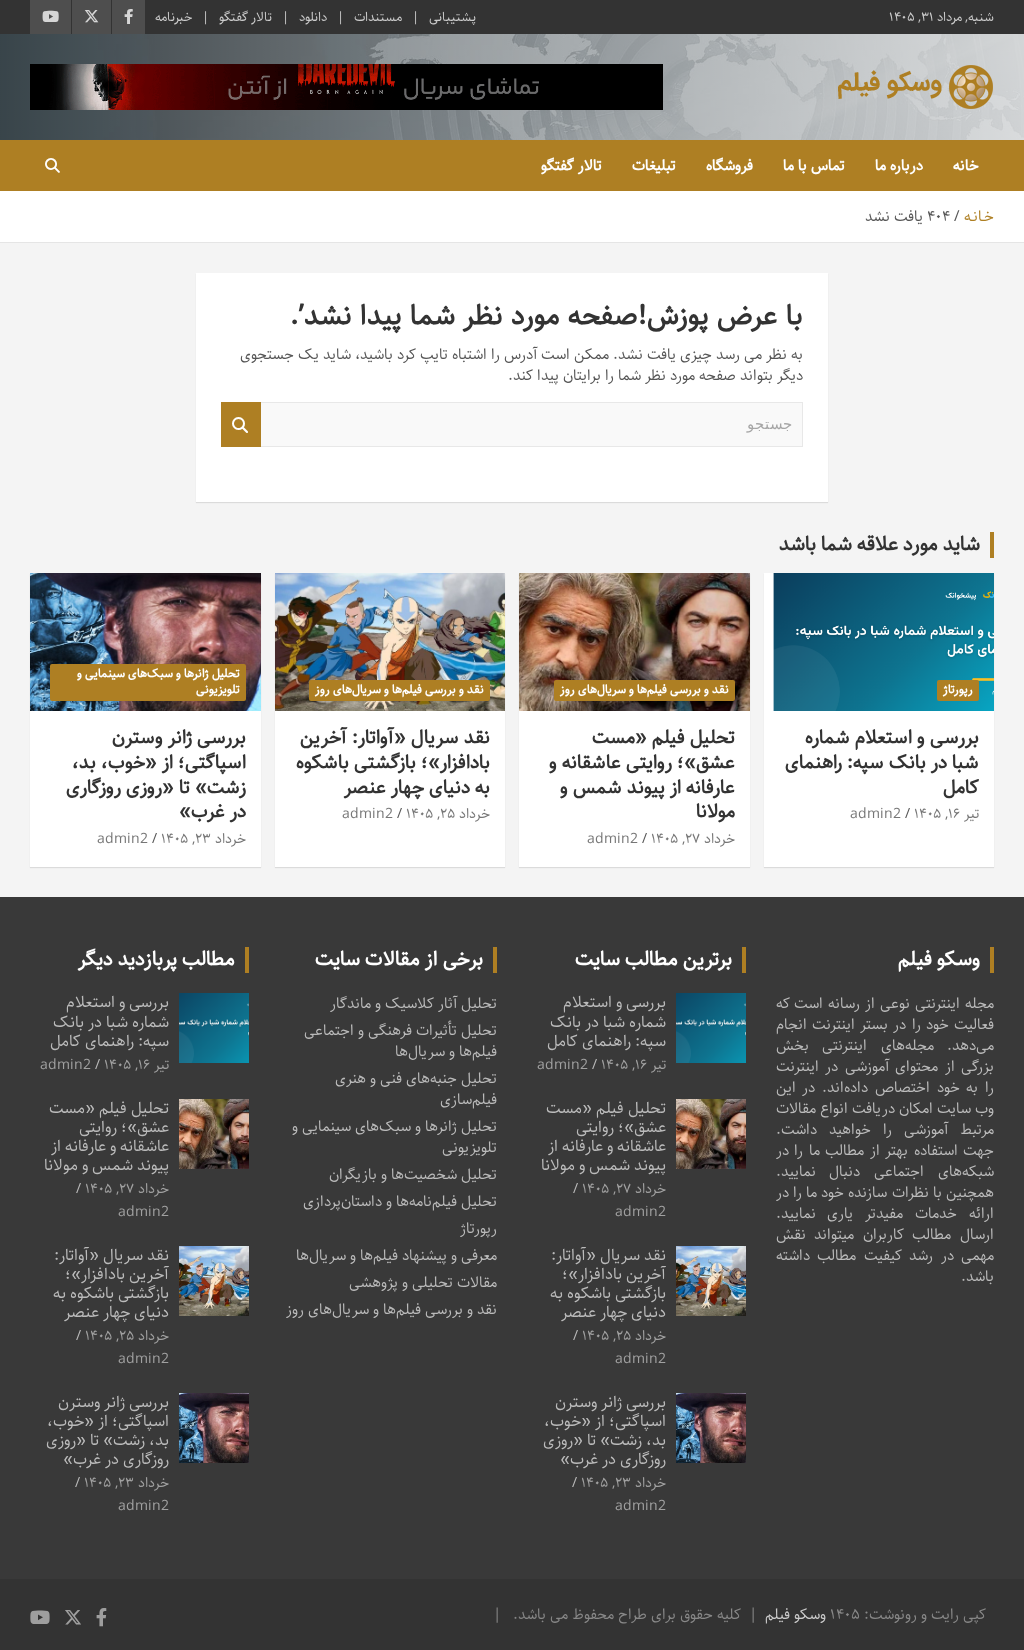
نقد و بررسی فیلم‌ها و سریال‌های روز (644, 689)
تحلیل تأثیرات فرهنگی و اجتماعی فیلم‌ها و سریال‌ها (400, 1041)
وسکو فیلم (795, 1614)
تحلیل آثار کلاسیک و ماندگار (413, 1003)
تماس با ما (814, 165)
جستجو (241, 424)
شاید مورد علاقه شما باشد (879, 544)
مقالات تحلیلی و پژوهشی (423, 1282)
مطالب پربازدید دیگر (156, 959)
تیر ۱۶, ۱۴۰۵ (946, 814)
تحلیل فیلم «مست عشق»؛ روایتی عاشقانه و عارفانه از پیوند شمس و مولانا (642, 774)
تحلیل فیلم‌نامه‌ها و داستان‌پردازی (400, 1201)
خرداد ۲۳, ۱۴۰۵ (203, 839)
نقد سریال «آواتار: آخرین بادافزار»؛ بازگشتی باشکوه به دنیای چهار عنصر (393, 762)
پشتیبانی (452, 17)
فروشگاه (729, 165)
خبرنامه (173, 17)
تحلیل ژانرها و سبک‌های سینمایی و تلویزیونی (158, 682)
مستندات (378, 17)
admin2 (875, 814)
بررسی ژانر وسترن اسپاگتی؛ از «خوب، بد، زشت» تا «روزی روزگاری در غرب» (156, 774)
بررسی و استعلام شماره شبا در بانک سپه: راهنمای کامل (882, 762)
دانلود (313, 17)
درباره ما (899, 165)
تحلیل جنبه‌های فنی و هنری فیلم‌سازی (416, 1089)
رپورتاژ (958, 689)
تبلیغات (654, 165)
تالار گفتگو (245, 17)
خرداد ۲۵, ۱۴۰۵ (448, 814)
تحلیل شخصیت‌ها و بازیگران (413, 1174)
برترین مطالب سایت (653, 959)
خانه (966, 165)
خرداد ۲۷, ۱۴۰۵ (693, 839)
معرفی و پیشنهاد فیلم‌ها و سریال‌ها (396, 1255)
